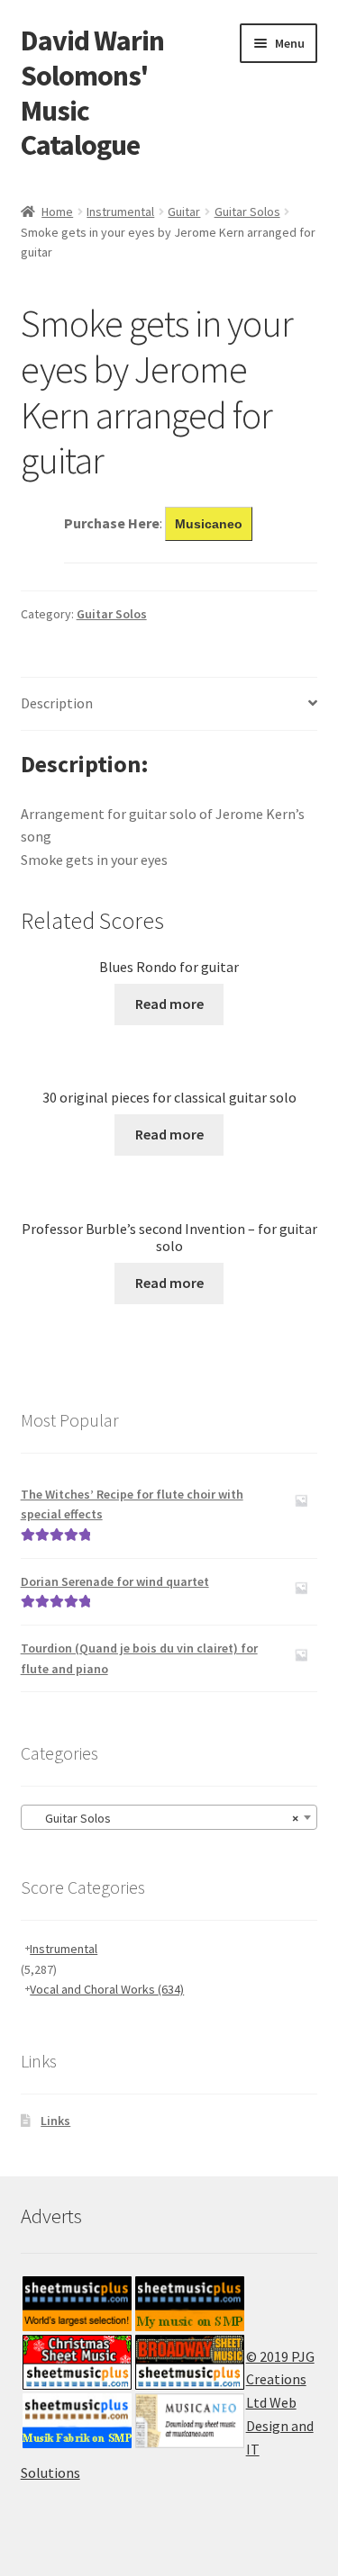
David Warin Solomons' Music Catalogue (92, 93)
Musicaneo (209, 524)
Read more (169, 1004)
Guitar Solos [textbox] (164, 1818)
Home (57, 212)
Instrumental (120, 212)
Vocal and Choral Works (107, 1989)
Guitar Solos (247, 212)
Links (55, 2121)
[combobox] (169, 1817)
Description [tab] (57, 703)
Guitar (184, 212)
